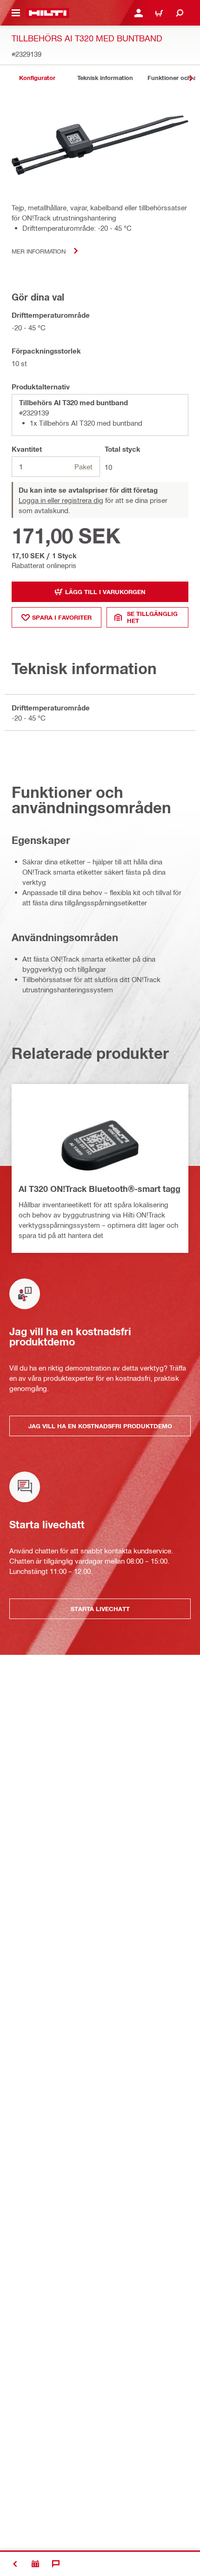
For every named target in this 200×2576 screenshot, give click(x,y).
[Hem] (48, 13)
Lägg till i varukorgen (105, 592)
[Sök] (180, 13)
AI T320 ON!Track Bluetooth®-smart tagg (100, 1189)
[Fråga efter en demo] (35, 2564)
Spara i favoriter (62, 617)
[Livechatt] (56, 2564)
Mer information (39, 251)
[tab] (37, 78)
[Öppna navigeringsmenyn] (16, 13)
